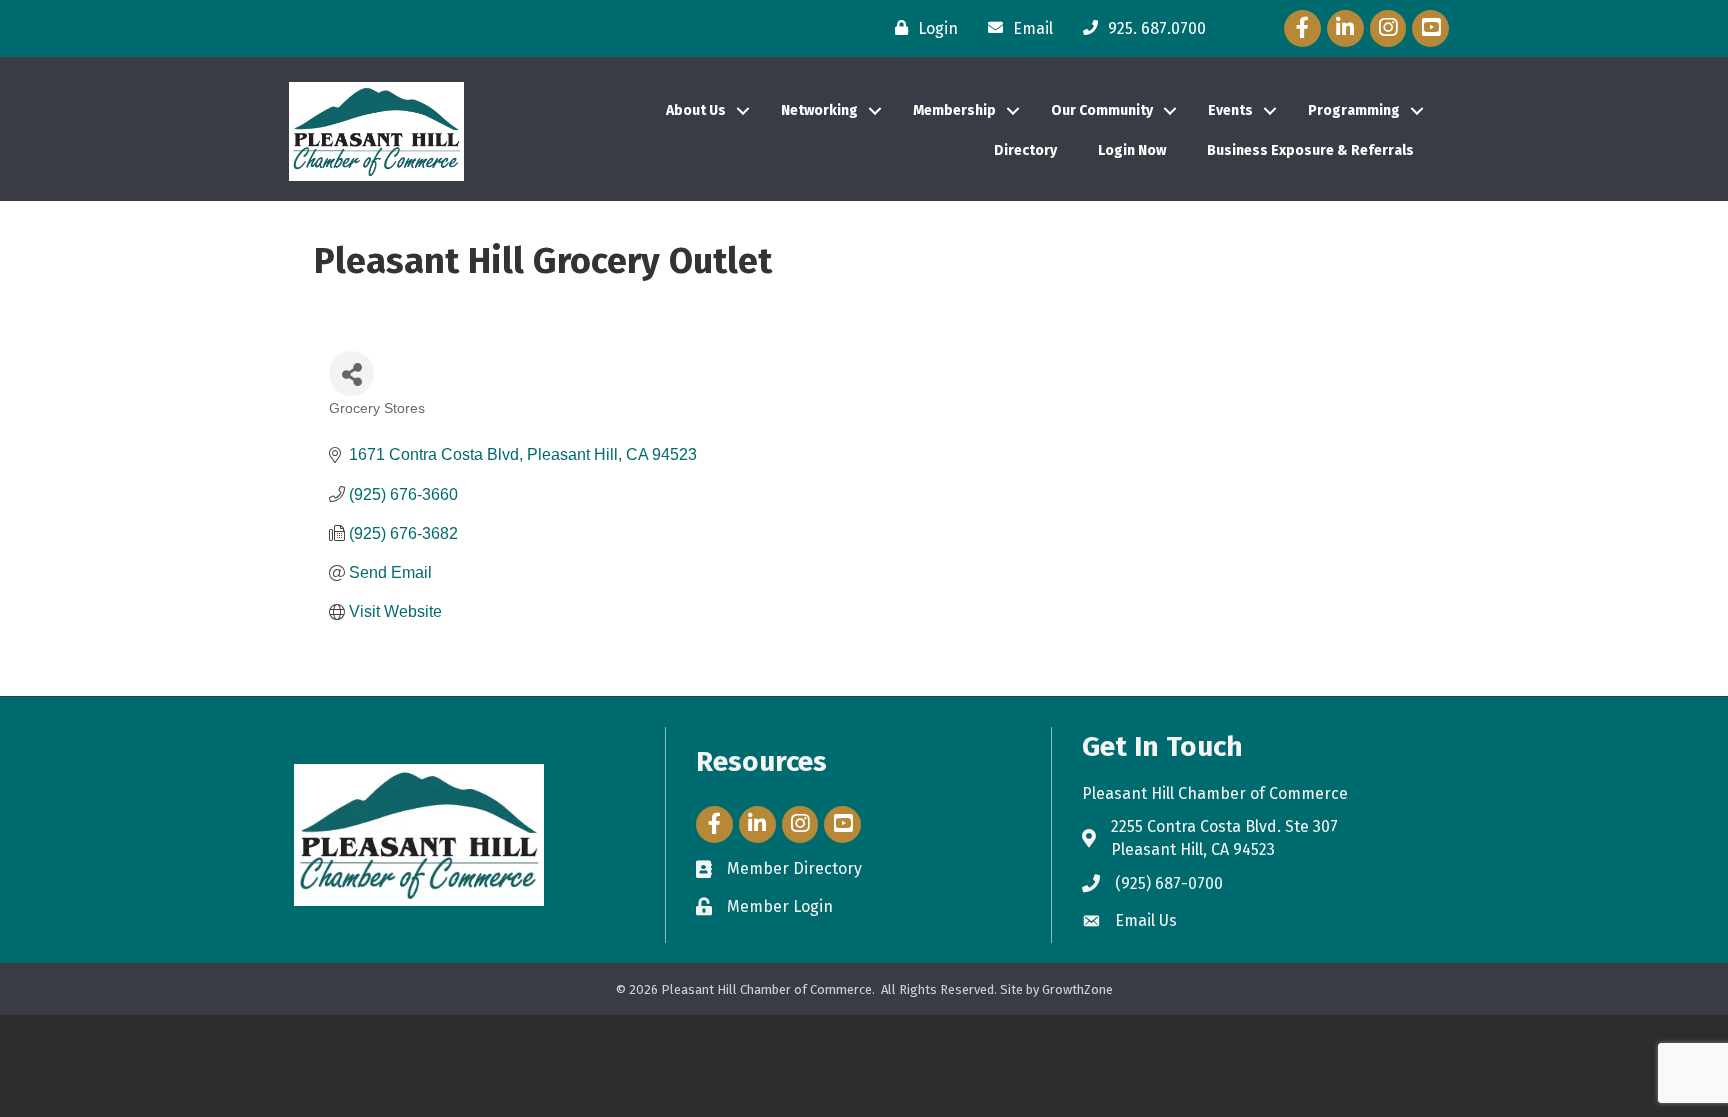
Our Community (1102, 110)
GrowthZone (1077, 989)
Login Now (1132, 150)
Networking (819, 110)
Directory (1025, 150)
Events (1230, 110)
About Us (696, 110)
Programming (1354, 110)
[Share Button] (351, 373)
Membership (954, 110)
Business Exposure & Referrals (1310, 150)
